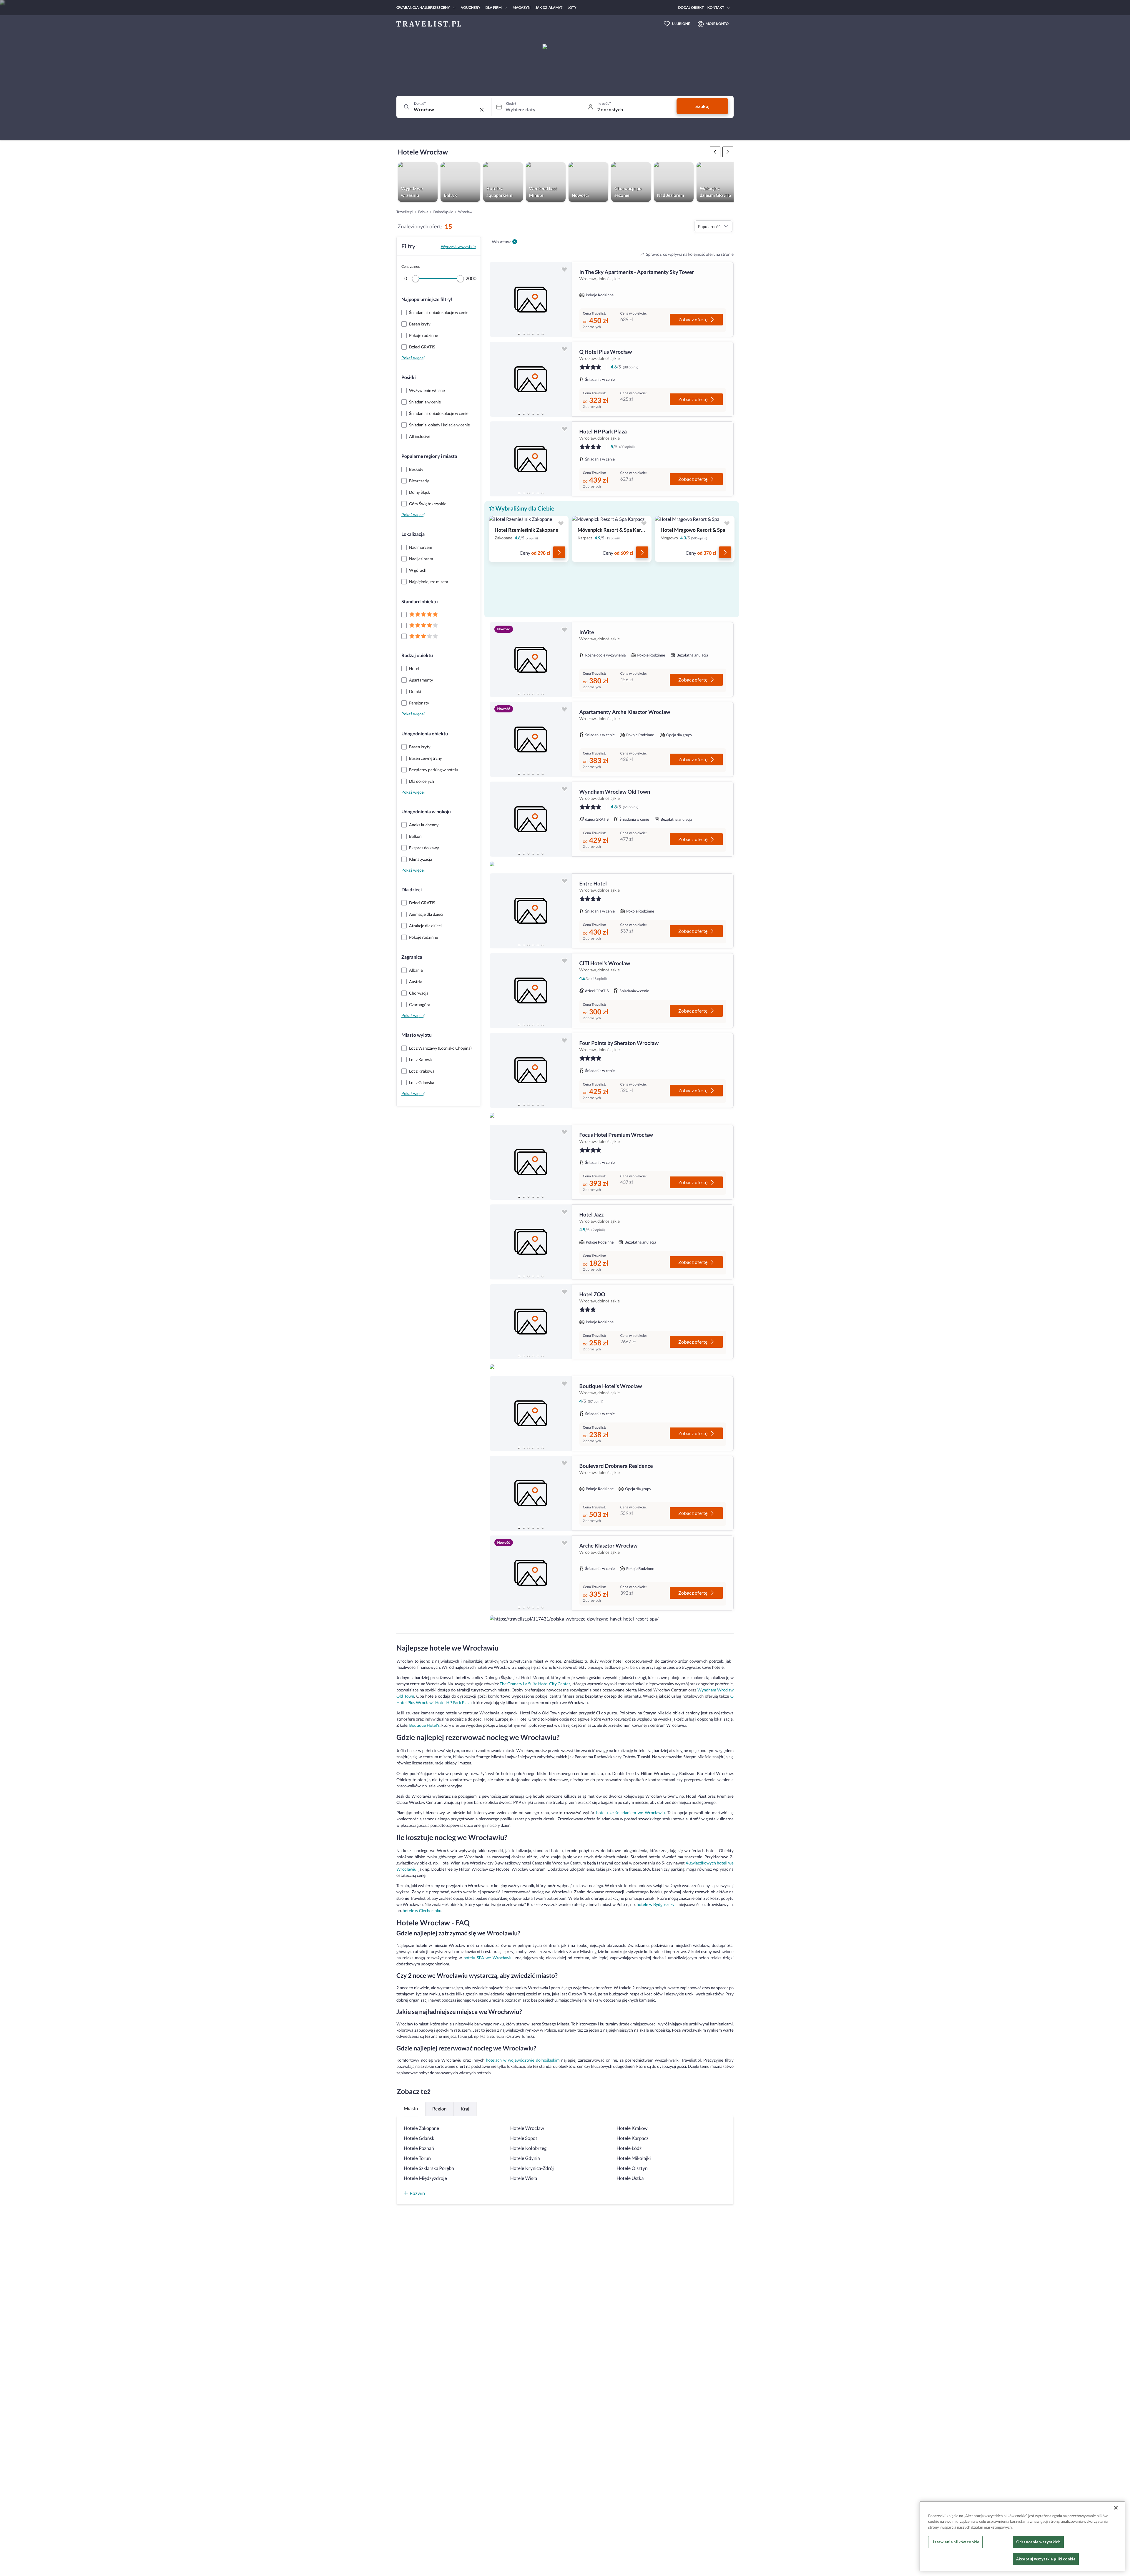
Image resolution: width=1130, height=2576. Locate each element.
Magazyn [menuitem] (522, 8)
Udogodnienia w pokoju (426, 812)
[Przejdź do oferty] (559, 552)
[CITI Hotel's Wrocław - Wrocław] (531, 991)
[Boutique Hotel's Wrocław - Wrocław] (531, 1414)
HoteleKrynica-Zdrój (532, 2168)
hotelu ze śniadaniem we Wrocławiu (630, 1813)
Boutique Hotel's (424, 1725)
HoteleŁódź (629, 2148)
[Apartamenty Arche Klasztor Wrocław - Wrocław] (531, 739)
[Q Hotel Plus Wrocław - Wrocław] (531, 379)
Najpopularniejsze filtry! (427, 299)
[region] (531, 299)
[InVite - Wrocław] (531, 660)
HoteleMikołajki (634, 2158)
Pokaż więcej (413, 358)
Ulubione (681, 24)
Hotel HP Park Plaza (453, 1702)
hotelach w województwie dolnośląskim (523, 2060)
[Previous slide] (497, 300)
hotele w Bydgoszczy (655, 1904)
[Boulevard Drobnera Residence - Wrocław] (531, 1493)
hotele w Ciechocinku (422, 1911)
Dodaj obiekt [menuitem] (691, 8)
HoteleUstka (630, 2178)
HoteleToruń (417, 2158)
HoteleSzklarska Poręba (429, 2168)
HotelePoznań (419, 2148)
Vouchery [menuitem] (471, 8)
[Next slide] (565, 300)
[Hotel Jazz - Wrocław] (531, 1242)
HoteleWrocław (527, 2128)
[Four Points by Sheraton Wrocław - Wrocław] (531, 1070)
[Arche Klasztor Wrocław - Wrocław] (531, 1573)
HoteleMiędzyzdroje (425, 2178)
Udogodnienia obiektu (425, 734)
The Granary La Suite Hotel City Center (535, 1684)
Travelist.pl (405, 212)
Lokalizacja (413, 534)
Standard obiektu (420, 602)
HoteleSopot (524, 2138)
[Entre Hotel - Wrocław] (531, 911)
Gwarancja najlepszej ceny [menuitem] (423, 8)
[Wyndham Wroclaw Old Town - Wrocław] (531, 819)
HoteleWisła (524, 2178)
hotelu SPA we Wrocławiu (488, 1958)
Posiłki (409, 377)
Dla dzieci (412, 890)
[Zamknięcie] (1116, 2508)
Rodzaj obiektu (417, 655)
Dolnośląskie (443, 212)
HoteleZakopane (421, 2128)
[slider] (416, 279)
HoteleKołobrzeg (529, 2148)
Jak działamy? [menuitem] (549, 8)
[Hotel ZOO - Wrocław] (531, 1322)
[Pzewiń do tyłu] (728, 152)
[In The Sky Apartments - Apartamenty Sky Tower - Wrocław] (531, 299)
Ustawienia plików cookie (955, 2542)
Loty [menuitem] (572, 8)
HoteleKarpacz (632, 2138)
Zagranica (412, 957)
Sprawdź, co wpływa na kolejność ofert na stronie (690, 254)
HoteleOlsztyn (632, 2168)
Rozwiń (417, 2193)
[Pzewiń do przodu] (715, 152)
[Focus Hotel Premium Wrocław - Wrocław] (531, 1162)
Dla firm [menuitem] (493, 8)
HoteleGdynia (525, 2158)
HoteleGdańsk (419, 2138)
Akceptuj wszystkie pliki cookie (1046, 2559)
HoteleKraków (632, 2128)
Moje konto (717, 24)
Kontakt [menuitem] (716, 8)
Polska (423, 212)
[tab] (519, 333)
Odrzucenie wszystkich (1038, 2542)
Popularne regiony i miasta (429, 456)
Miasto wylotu (417, 1035)
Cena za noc (411, 266)
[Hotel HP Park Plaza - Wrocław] (531, 459)
